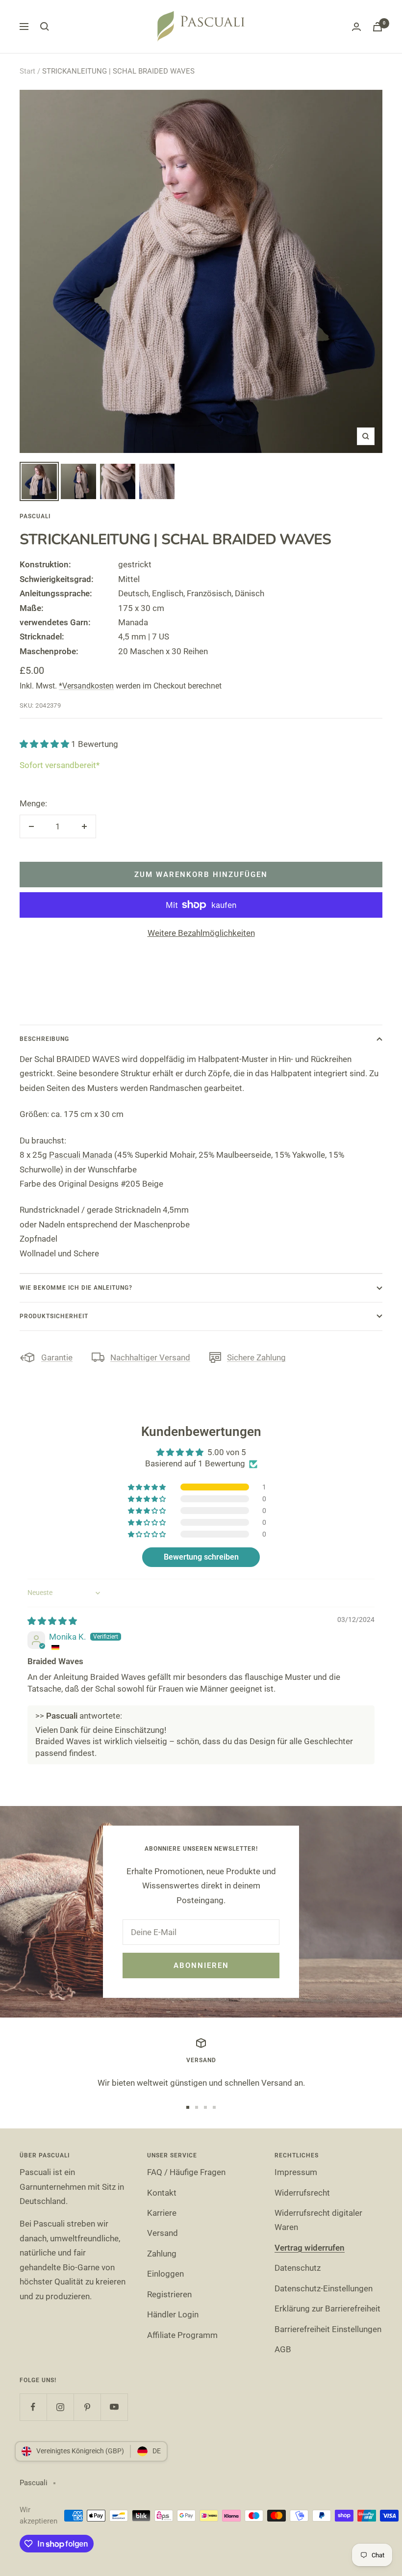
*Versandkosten (86, 686)
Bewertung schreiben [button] (201, 1557)
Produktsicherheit (54, 1316)
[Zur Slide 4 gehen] (214, 2107)
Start (27, 71)
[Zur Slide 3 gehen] (205, 2107)
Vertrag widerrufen (310, 2248)
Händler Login (173, 2314)
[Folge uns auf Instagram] (60, 2407)
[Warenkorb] (377, 27)
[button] (45, 744)
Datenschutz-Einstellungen (324, 2288)
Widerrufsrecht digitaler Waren (318, 2220)
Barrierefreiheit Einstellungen (328, 2329)
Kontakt (162, 2193)
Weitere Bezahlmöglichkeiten (201, 933)
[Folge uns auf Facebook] (33, 2407)
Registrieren (169, 2294)
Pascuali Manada (81, 1155)
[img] (52, 1621)
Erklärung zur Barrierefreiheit (327, 2309)
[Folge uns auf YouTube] (114, 2407)
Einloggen (165, 2274)
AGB (283, 2349)
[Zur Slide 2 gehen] (197, 2107)
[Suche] (45, 27)
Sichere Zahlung (256, 1357)
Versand (163, 2233)
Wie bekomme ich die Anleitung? (76, 1288)
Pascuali (35, 516)
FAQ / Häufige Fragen (186, 2172)
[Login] (356, 27)
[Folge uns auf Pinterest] (87, 2407)
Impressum (296, 2172)
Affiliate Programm (182, 2335)
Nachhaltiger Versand (150, 1357)
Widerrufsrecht (302, 2193)
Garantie (57, 1357)
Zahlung (162, 2254)
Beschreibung (44, 1039)
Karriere (162, 2213)
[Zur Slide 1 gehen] (188, 2107)
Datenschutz (298, 2268)
